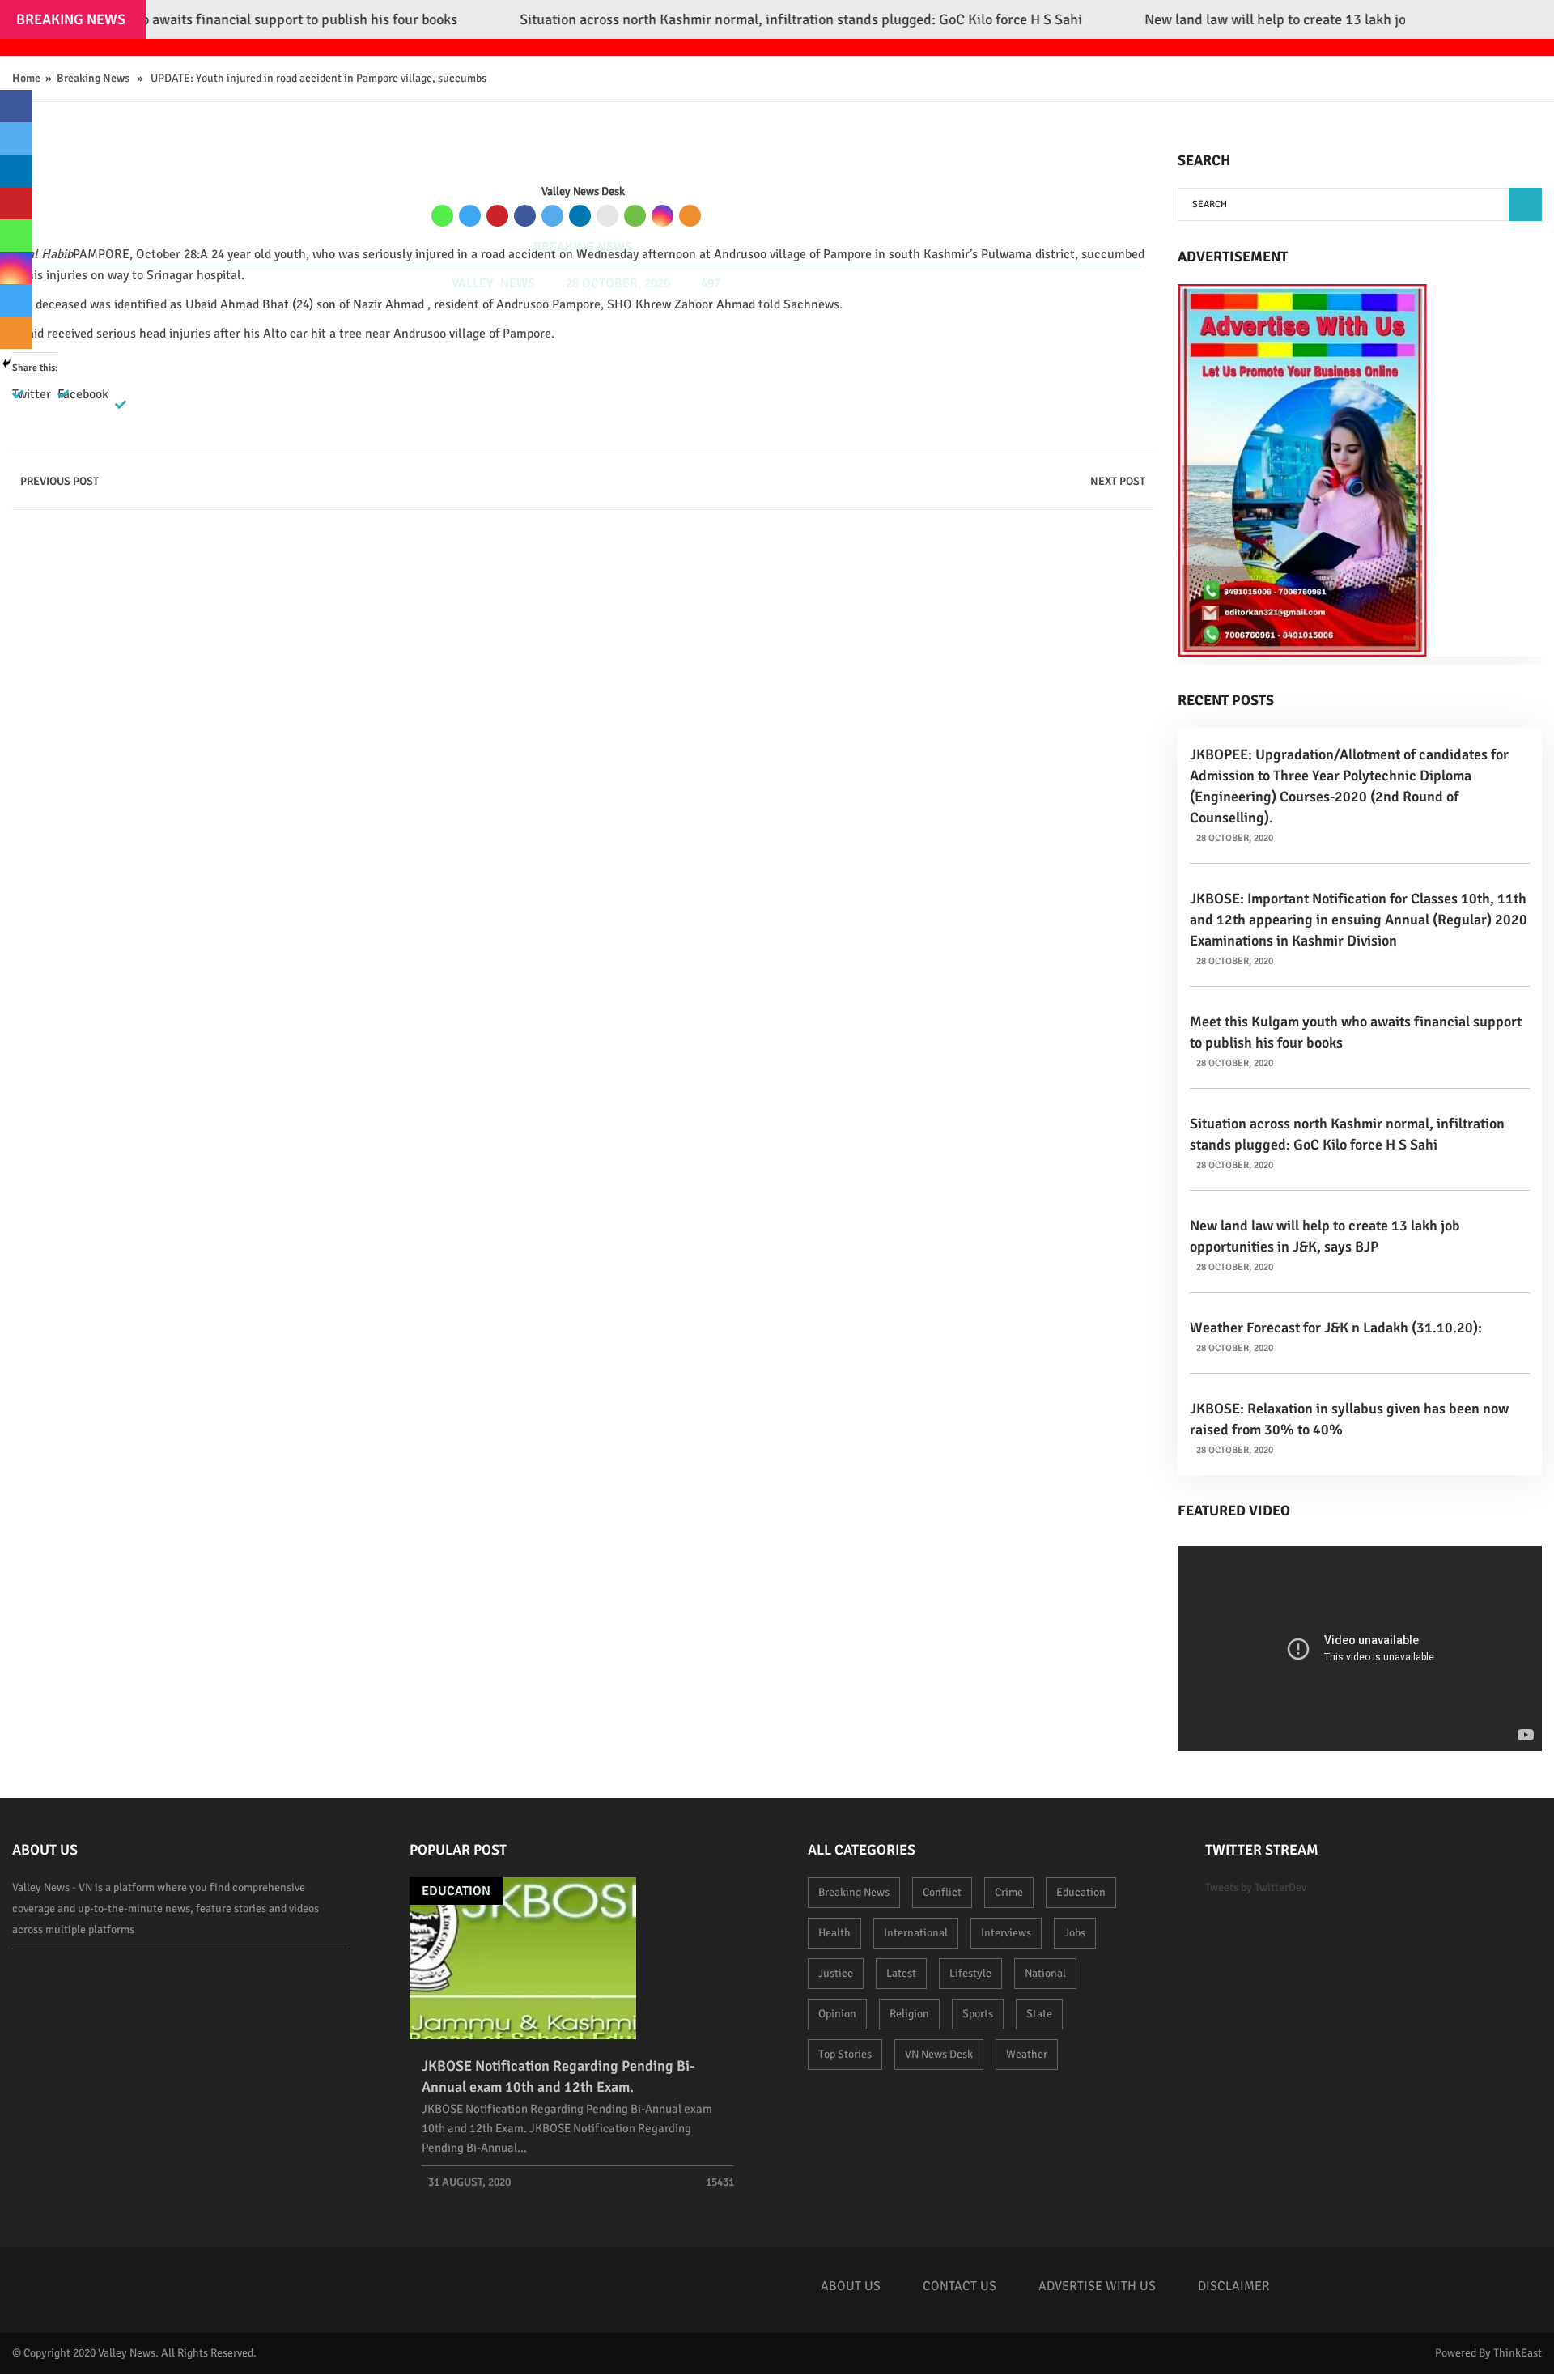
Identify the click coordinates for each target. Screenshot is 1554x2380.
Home (26, 78)
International (916, 1933)
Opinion (837, 2014)
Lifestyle (970, 1973)
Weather (1027, 2054)
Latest (901, 1973)
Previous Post (59, 481)
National (1045, 1973)
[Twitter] (552, 216)
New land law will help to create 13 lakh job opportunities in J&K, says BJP (1325, 1236)
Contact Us (960, 2286)
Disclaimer (1234, 2286)
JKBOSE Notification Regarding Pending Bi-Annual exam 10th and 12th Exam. (558, 2076)
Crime (1009, 1892)
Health (834, 1933)
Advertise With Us (1097, 2286)
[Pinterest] (497, 216)
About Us (851, 2286)
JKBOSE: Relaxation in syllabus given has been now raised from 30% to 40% (1349, 1419)
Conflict (942, 1892)
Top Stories (845, 2054)
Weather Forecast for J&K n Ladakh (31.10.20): (1336, 1328)
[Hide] (6, 363)
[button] (1525, 204)
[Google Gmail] (607, 216)
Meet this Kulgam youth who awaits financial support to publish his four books (1356, 1032)
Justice (836, 1973)
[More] (690, 216)
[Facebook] (525, 216)
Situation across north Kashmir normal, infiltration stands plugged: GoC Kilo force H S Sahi (1347, 1134)
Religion (909, 2014)
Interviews (1006, 1933)
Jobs (1075, 1933)
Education (456, 1891)
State (1039, 2014)
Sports (978, 2014)
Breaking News (93, 78)
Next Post (1118, 481)
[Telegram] (470, 216)
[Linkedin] (580, 216)
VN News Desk (939, 2054)
